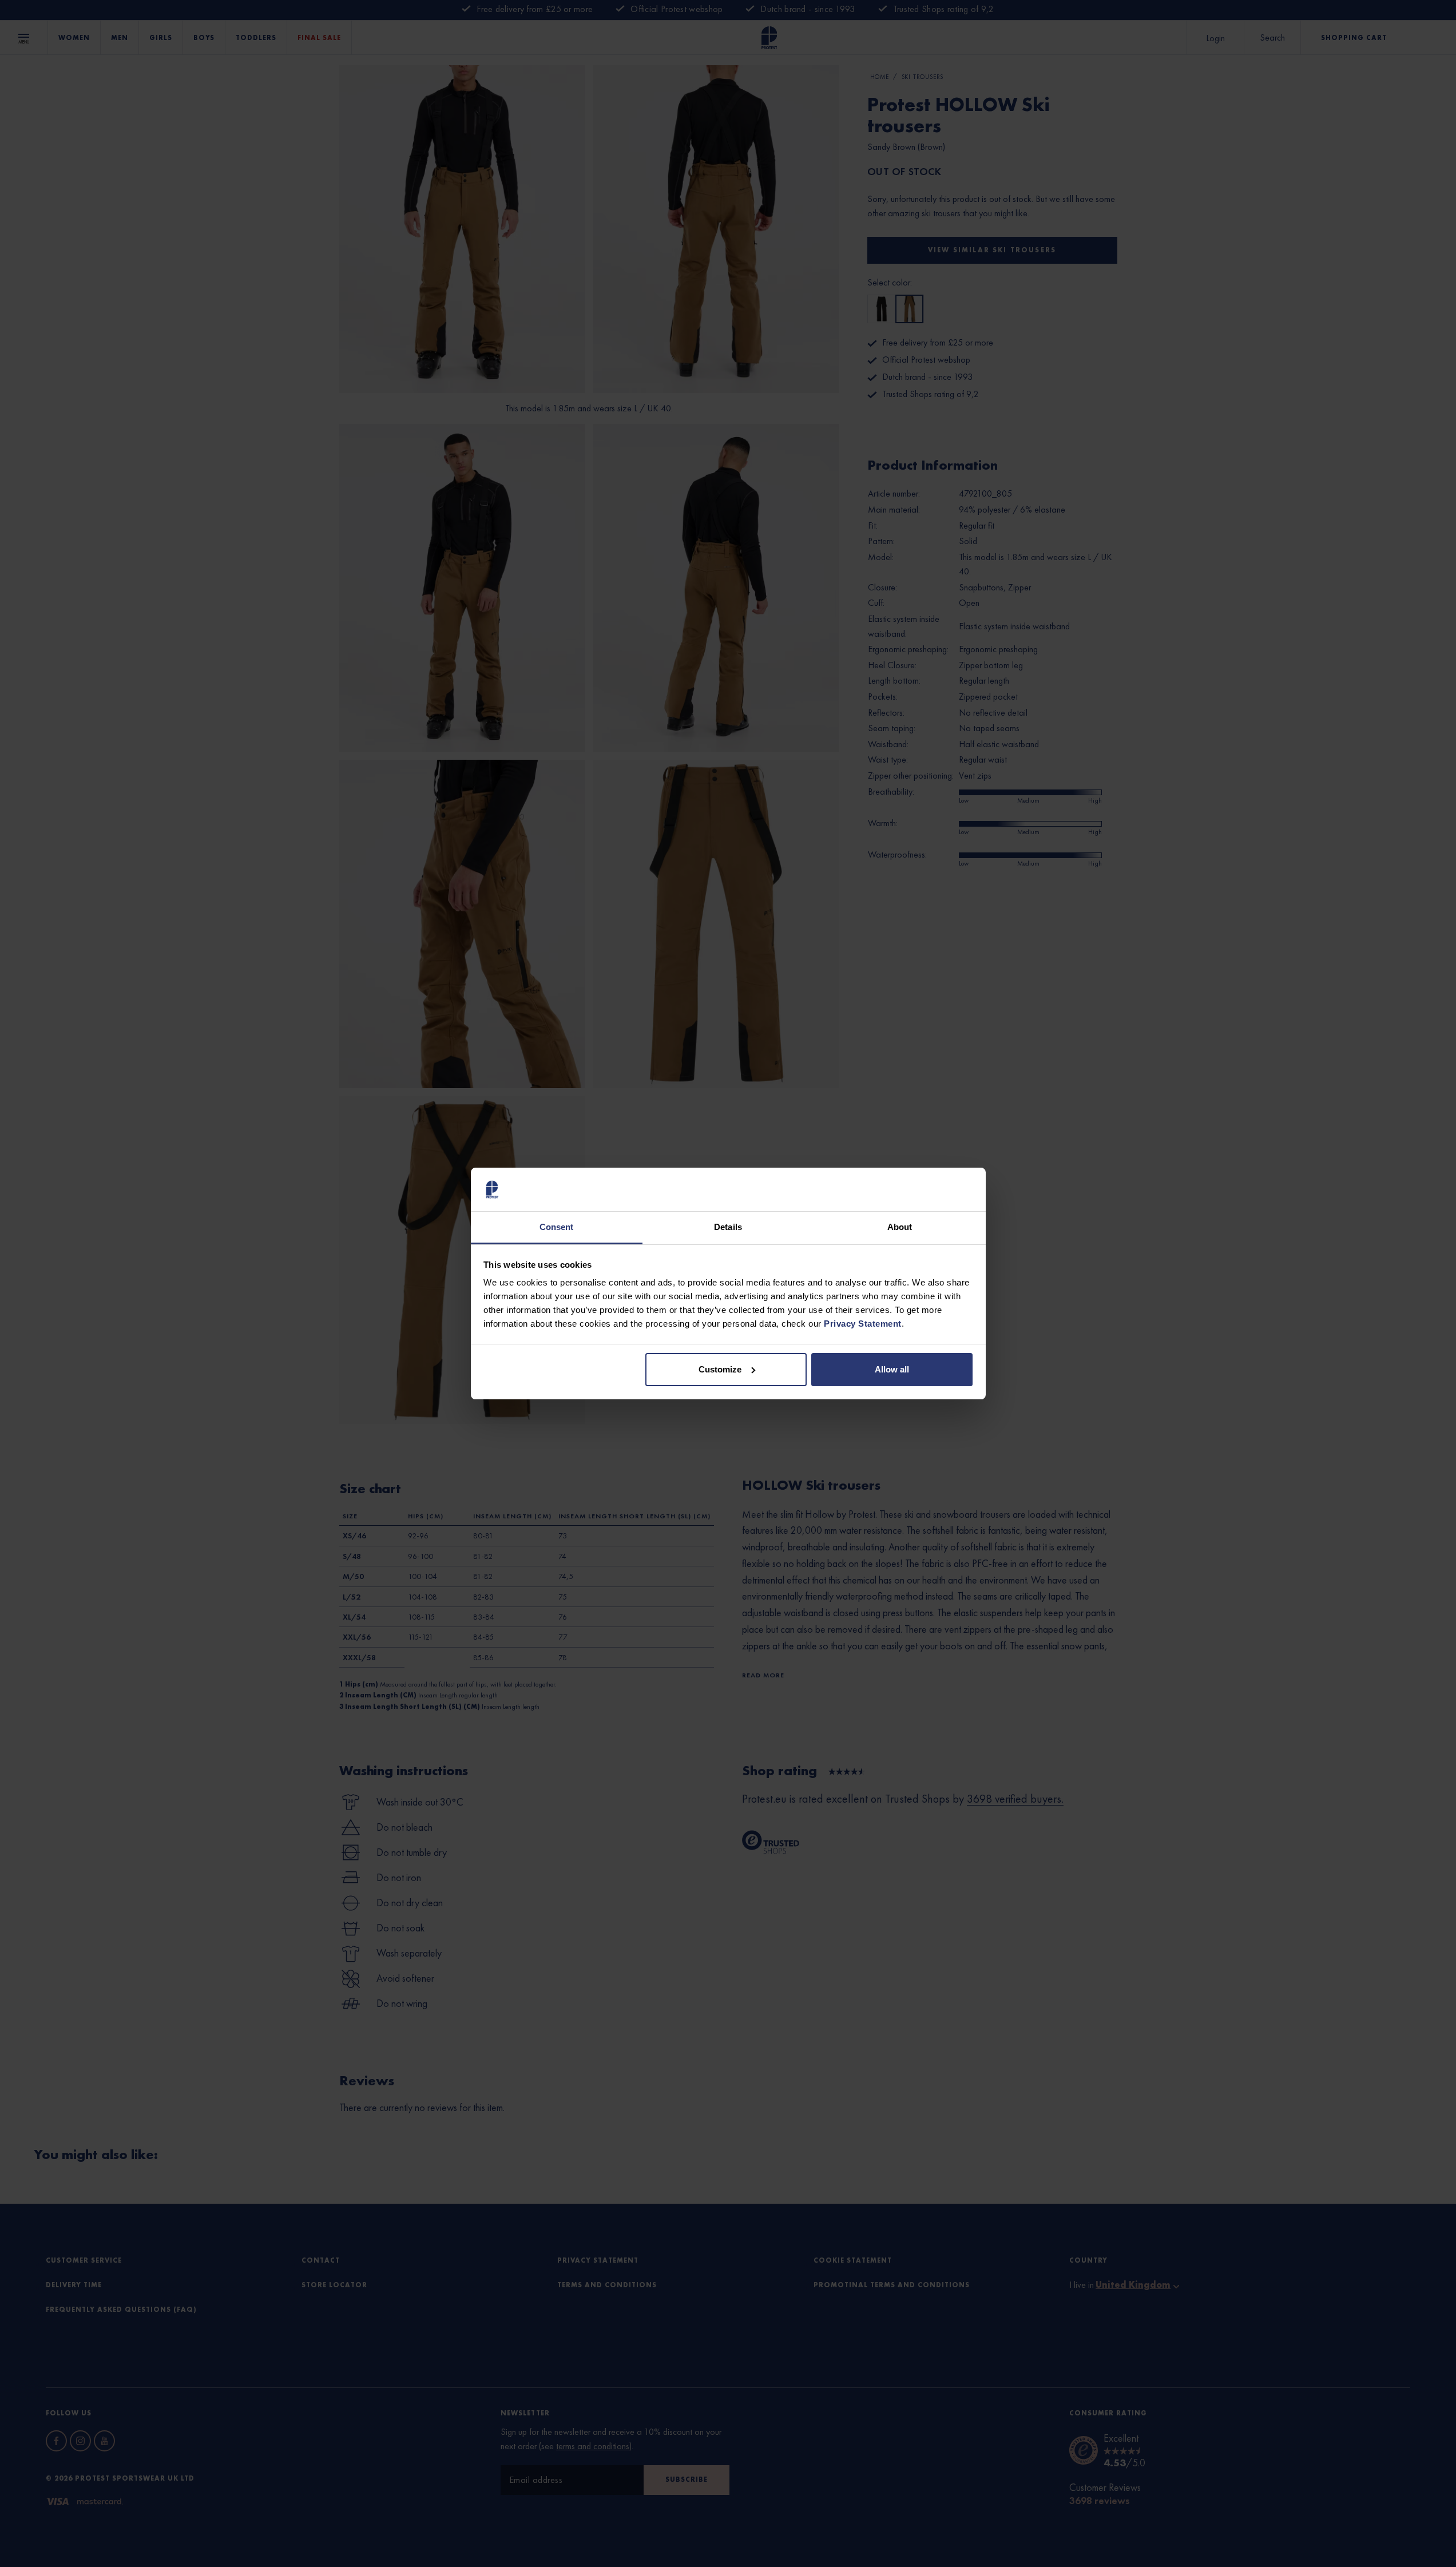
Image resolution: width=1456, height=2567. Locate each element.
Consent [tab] (557, 1227)
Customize (720, 1369)
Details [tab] (728, 1227)
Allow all (892, 1369)
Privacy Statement (863, 1324)
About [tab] (900, 1227)
